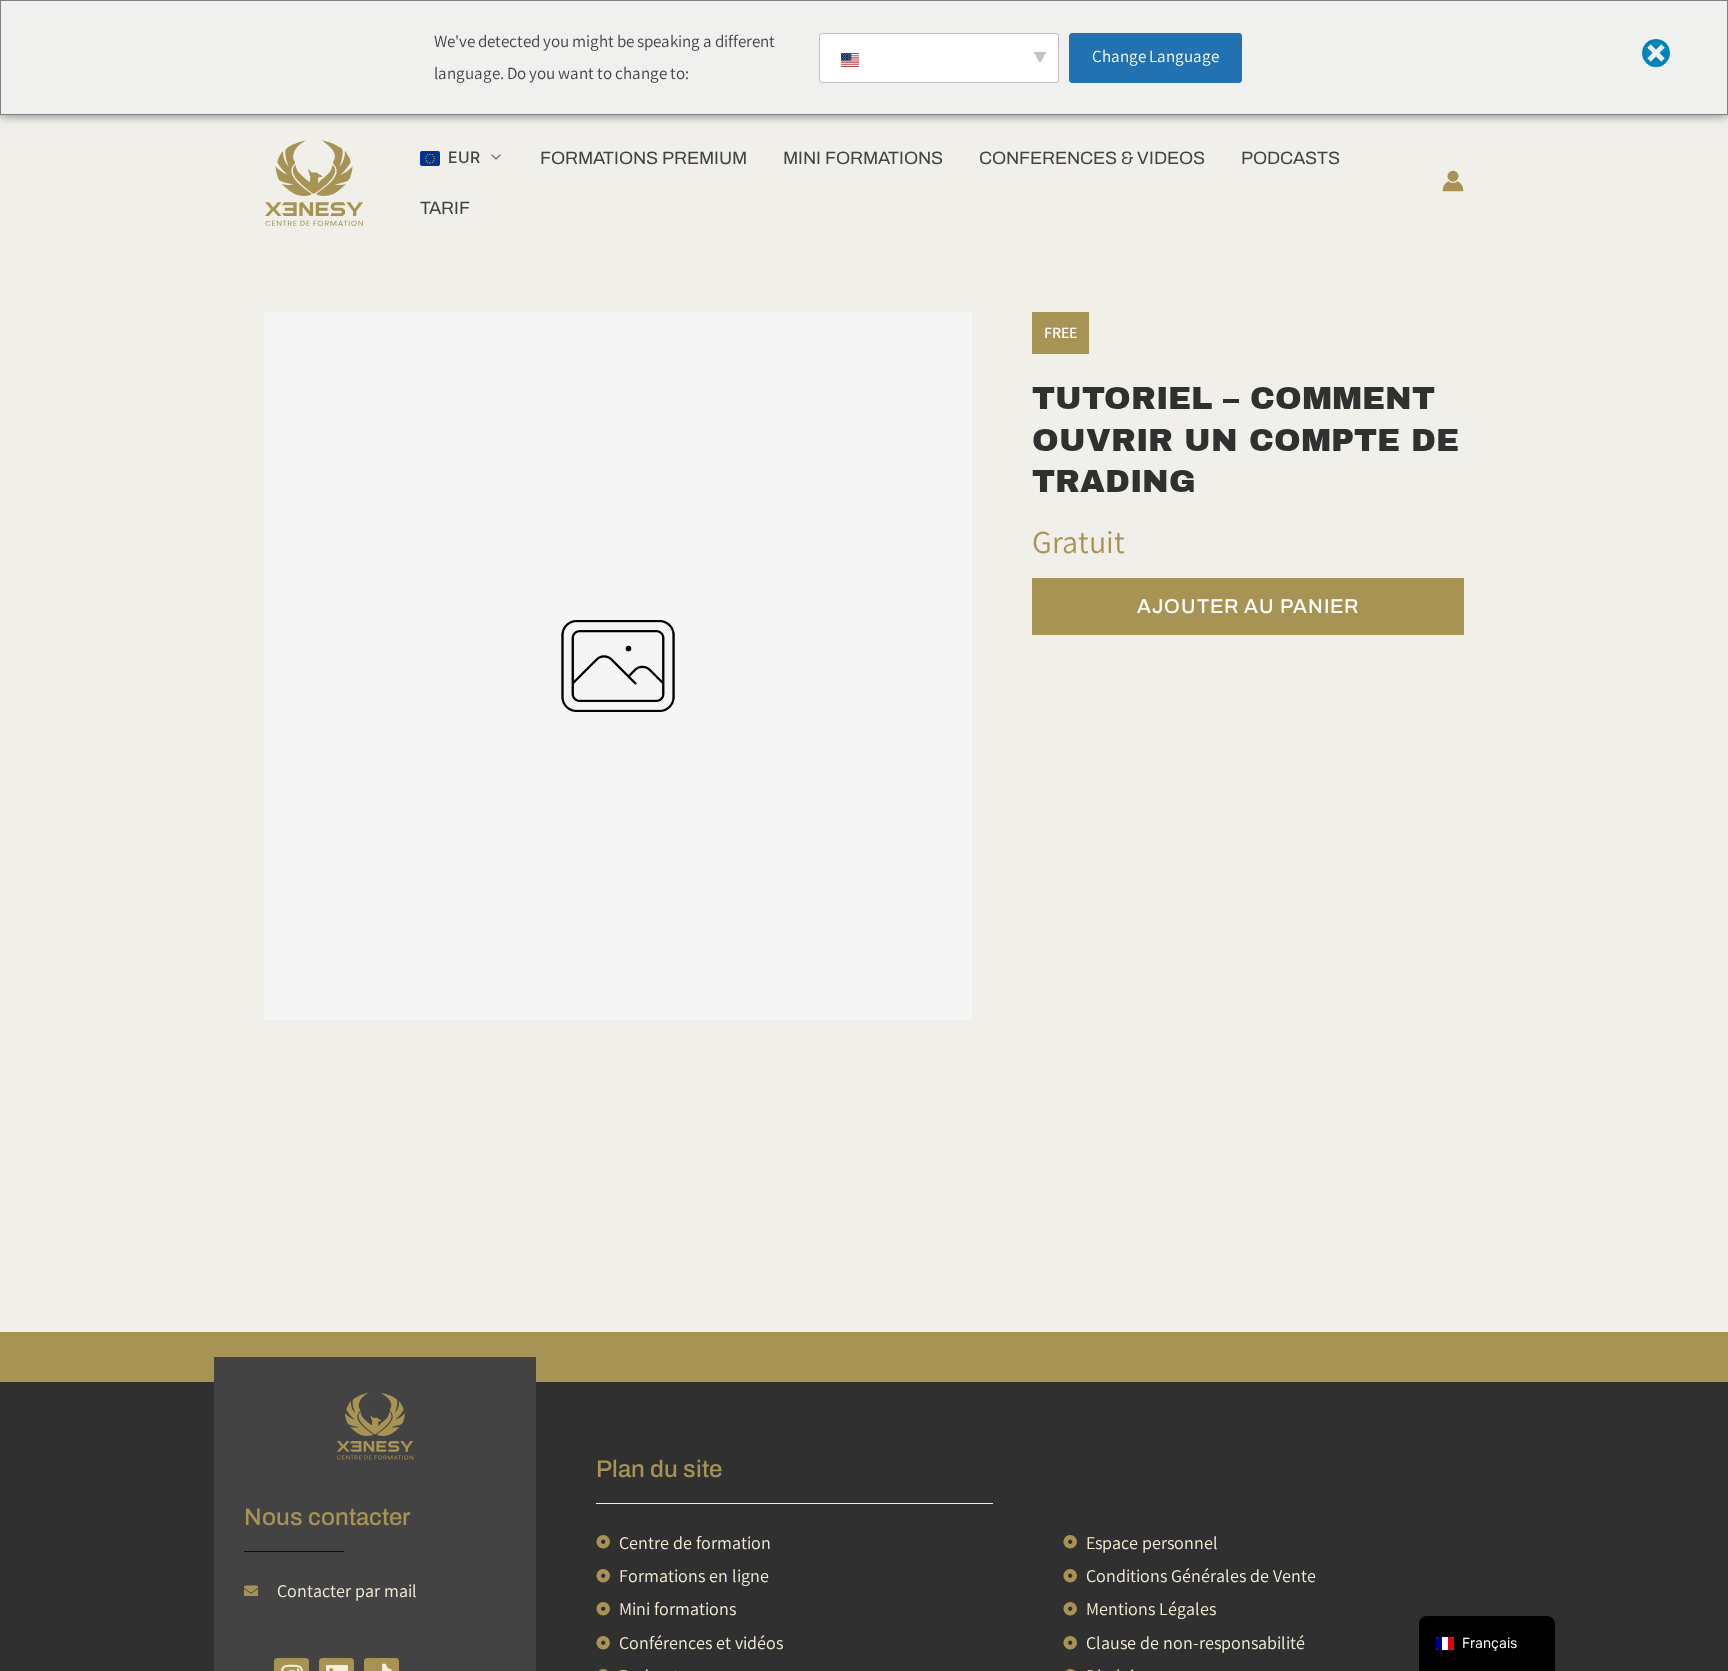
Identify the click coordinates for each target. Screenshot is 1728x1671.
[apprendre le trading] (375, 1426)
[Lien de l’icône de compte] (1453, 181)
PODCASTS (1290, 158)
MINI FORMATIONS (863, 158)
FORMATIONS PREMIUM (643, 158)
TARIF (445, 208)
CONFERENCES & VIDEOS (1092, 158)
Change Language (1155, 56)
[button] (462, 158)
